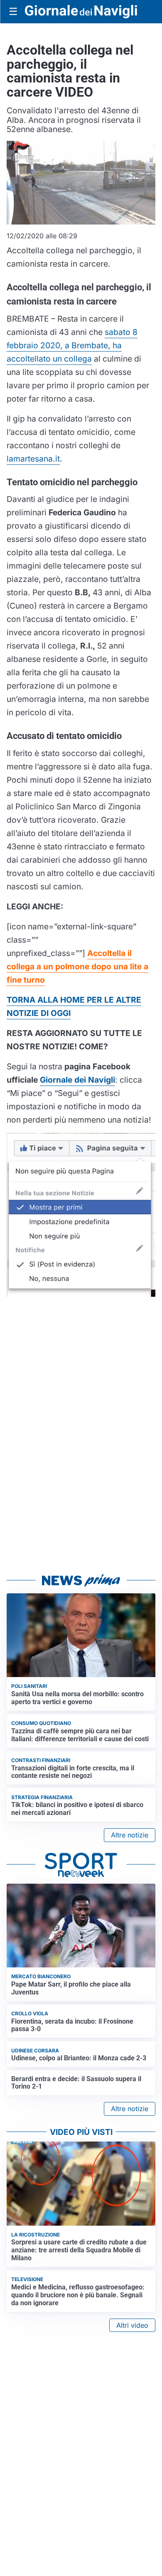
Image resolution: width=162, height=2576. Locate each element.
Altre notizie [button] (130, 1835)
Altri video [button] (132, 2325)
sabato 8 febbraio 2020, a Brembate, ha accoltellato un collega (72, 345)
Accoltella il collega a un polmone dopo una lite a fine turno (77, 966)
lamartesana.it (33, 459)
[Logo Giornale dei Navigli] (81, 12)
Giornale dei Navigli (77, 1080)
